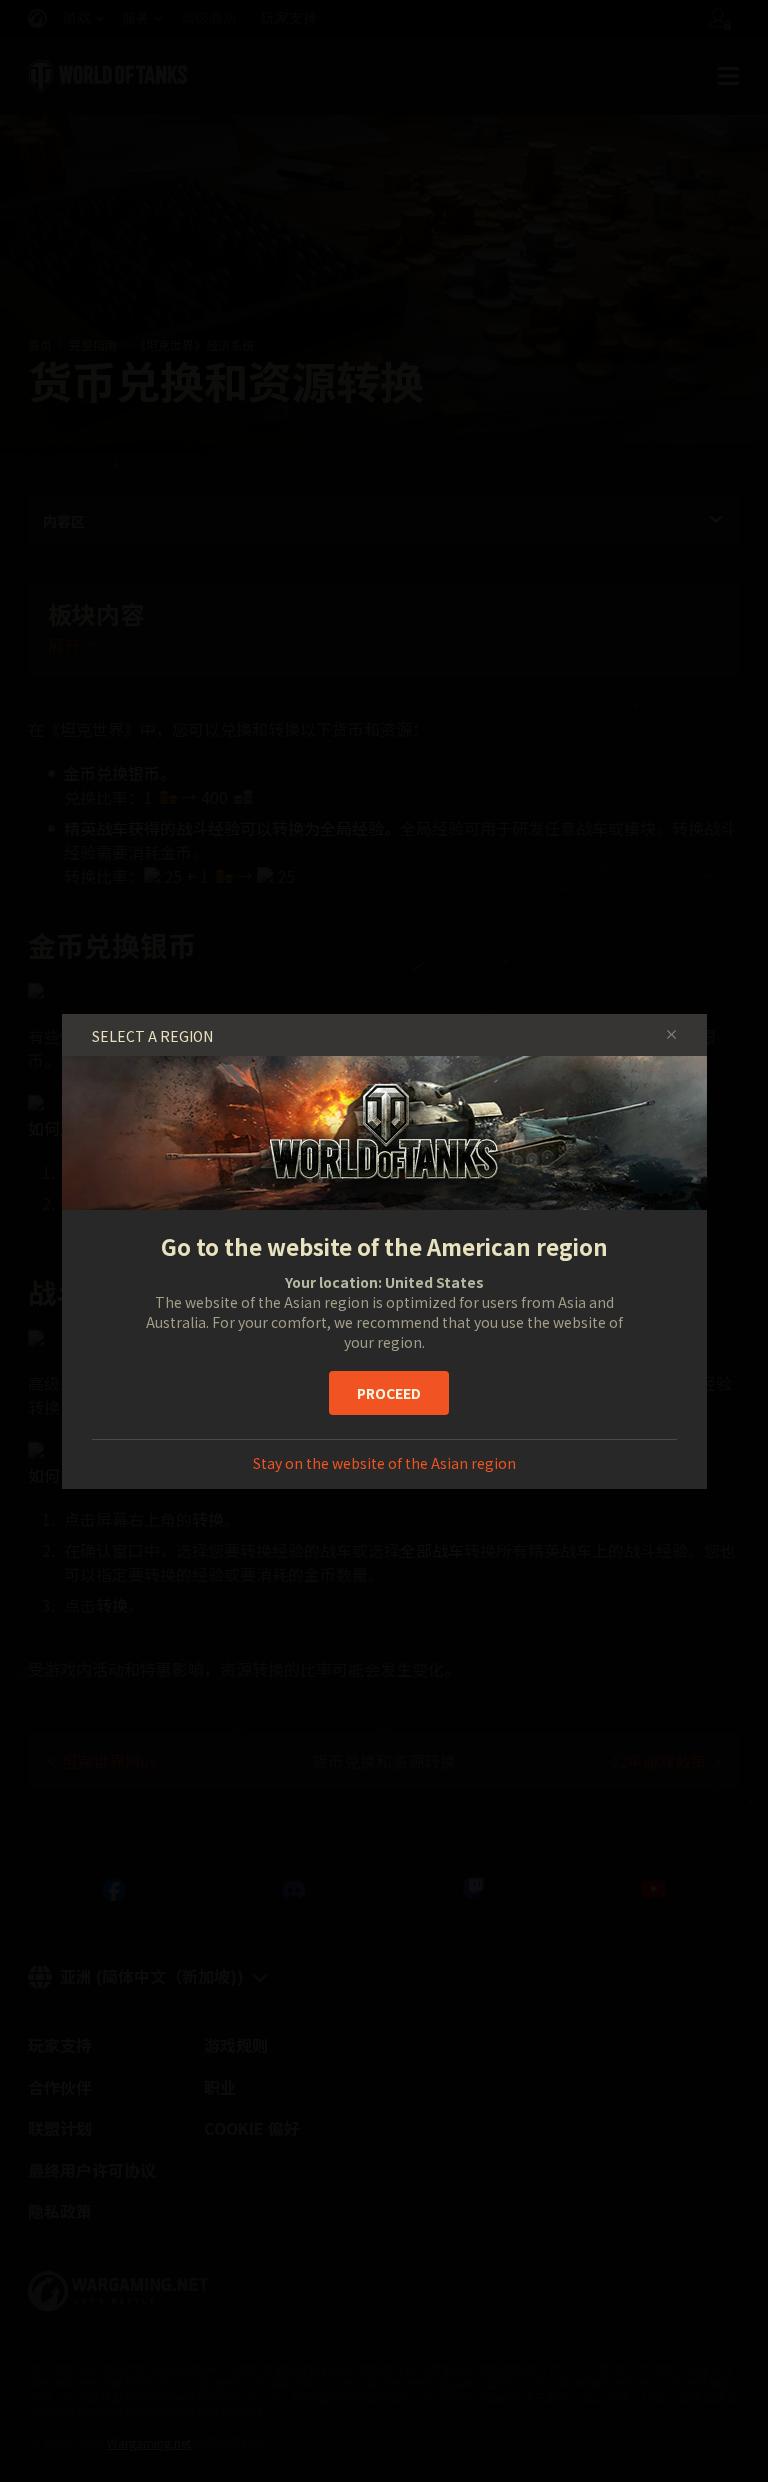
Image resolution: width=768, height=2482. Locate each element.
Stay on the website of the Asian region (384, 1463)
